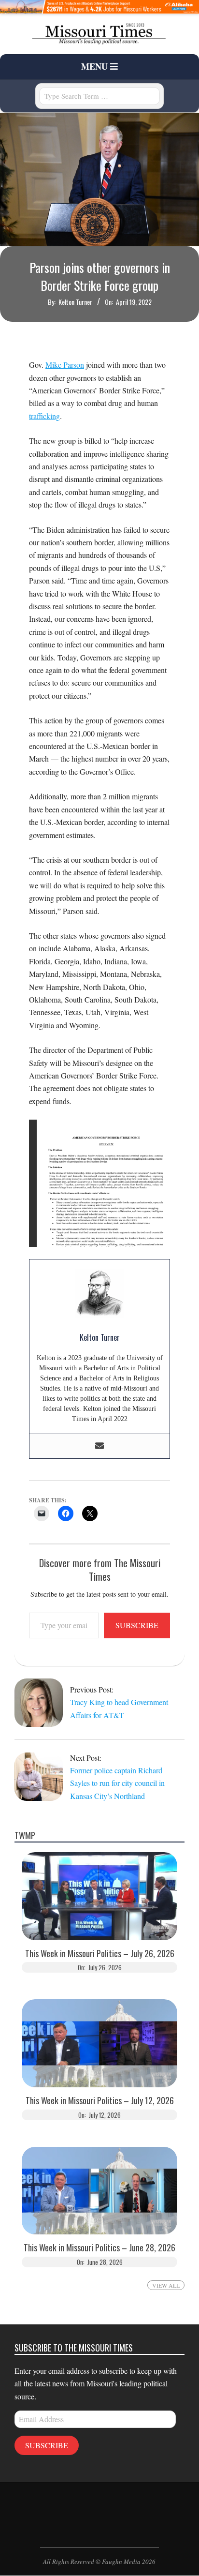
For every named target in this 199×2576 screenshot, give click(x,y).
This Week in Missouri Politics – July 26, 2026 (100, 1954)
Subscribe (137, 1625)
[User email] (99, 1446)
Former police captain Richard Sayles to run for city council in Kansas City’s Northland (117, 1783)
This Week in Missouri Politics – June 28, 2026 (99, 2248)
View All (166, 2285)
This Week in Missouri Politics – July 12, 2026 (100, 2101)
